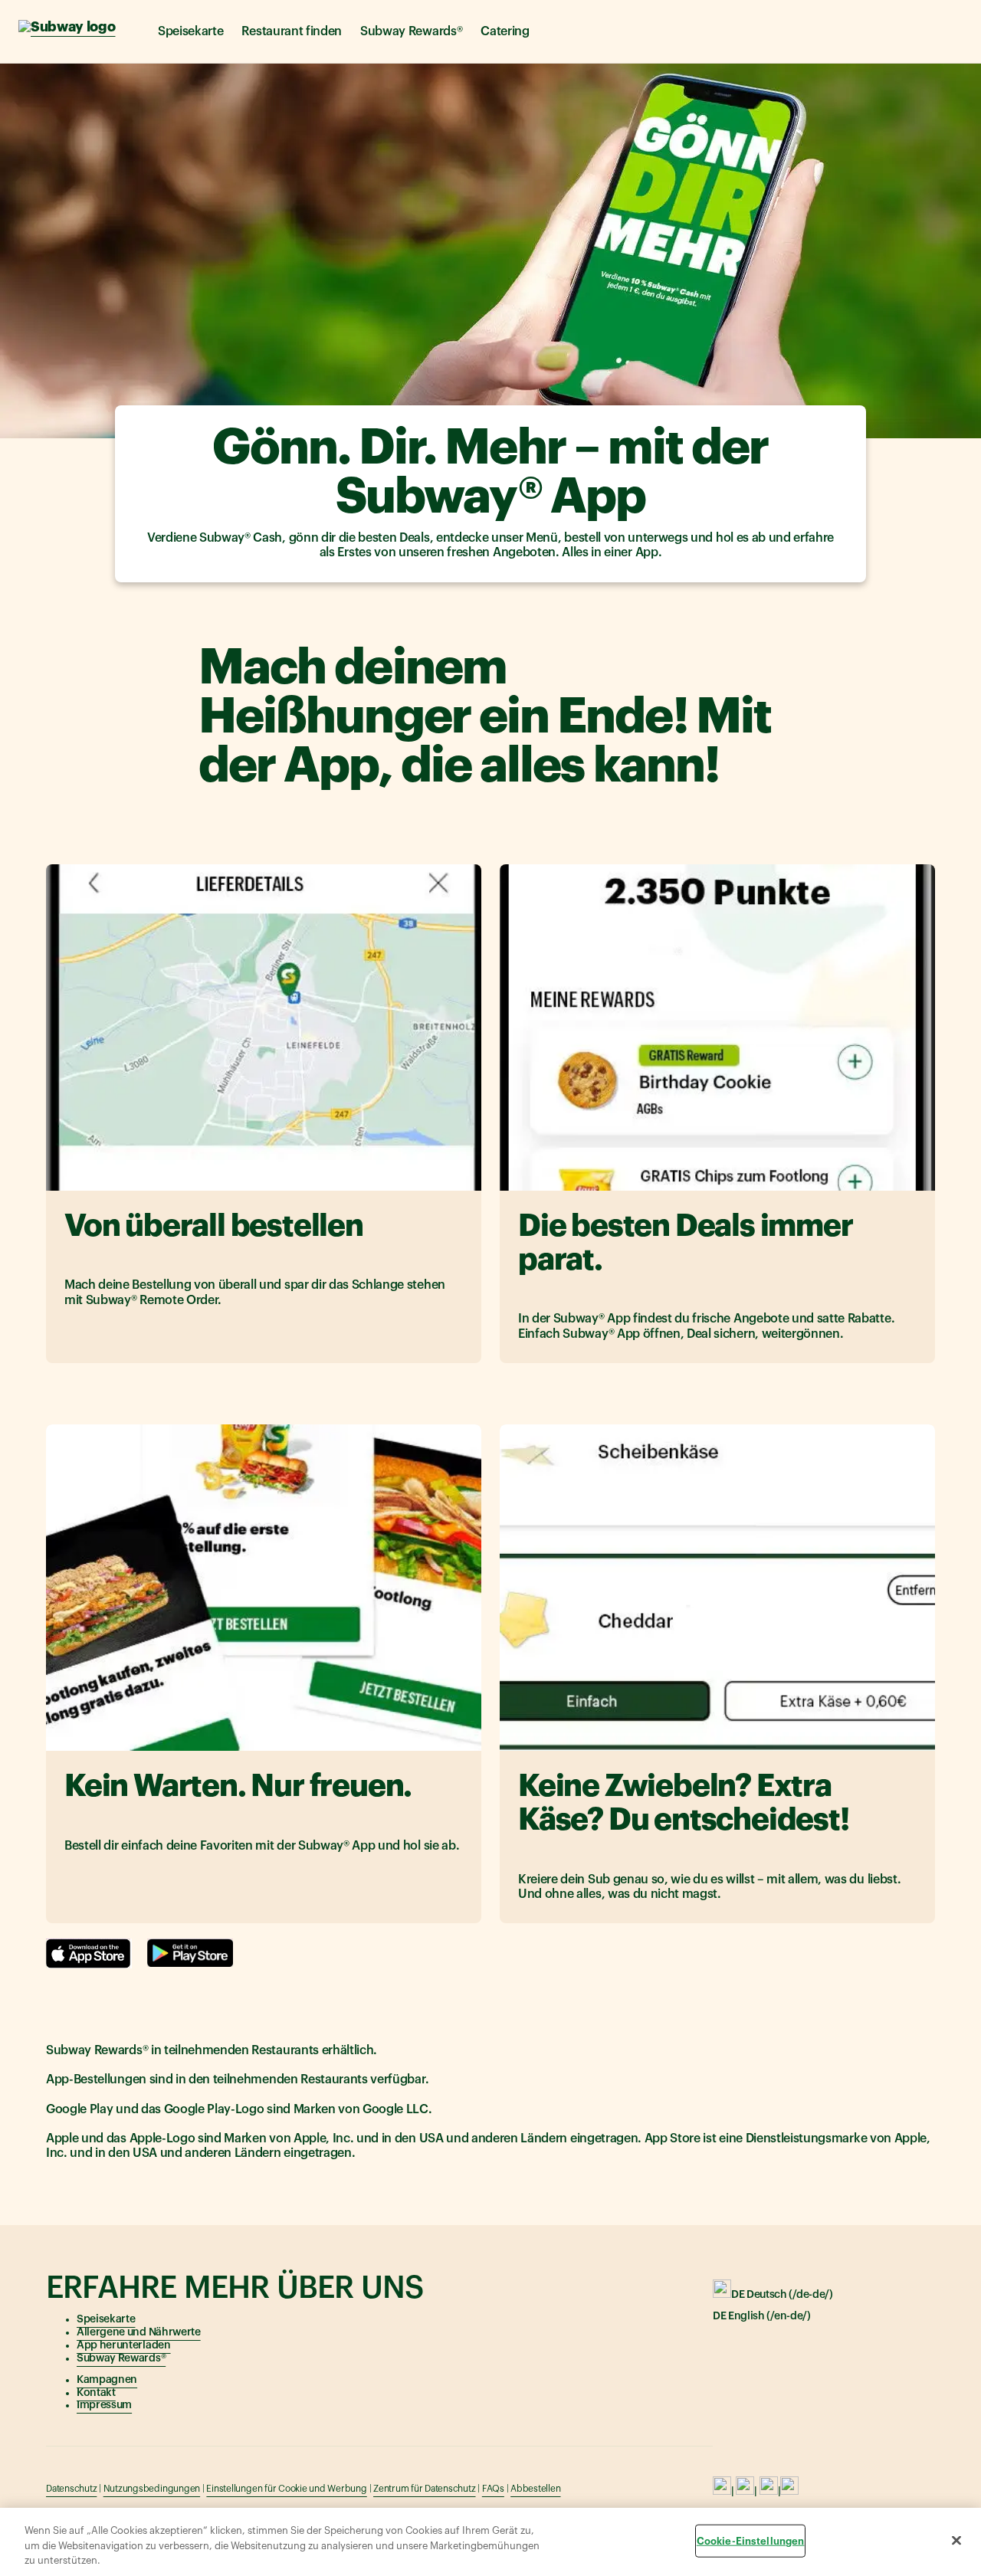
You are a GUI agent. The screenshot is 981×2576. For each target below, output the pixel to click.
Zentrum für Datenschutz (424, 2489)
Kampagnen (107, 2380)
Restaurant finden (292, 31)
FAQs (493, 2489)
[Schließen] (956, 2540)
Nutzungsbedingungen (152, 2489)
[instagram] (745, 2492)
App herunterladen (124, 2345)
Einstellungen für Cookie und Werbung (286, 2489)
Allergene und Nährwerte (139, 2332)
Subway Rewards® (411, 31)
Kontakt (96, 2393)
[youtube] (769, 2492)
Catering (505, 31)
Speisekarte (190, 31)
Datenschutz (71, 2489)
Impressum (104, 2405)
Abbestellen (535, 2489)
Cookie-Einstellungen (751, 2540)
